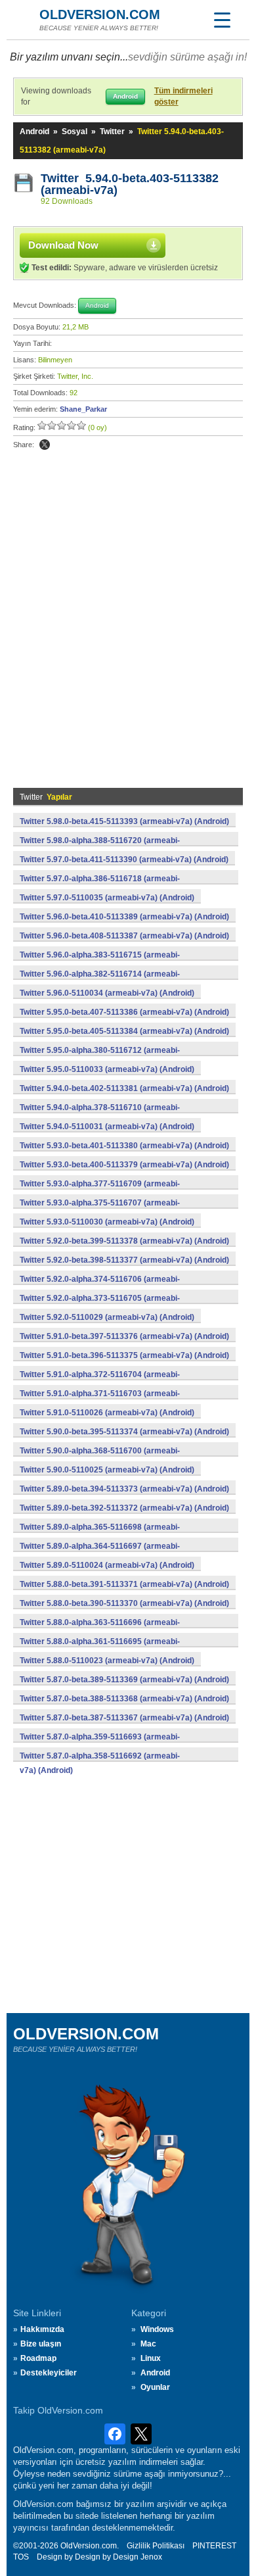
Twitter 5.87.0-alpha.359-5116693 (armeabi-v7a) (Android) (100, 1744)
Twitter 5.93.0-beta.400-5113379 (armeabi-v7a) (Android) (124, 1165)
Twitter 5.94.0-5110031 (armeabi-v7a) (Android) (107, 1127)
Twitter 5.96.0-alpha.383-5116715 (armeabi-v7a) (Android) (100, 962)
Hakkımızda (42, 2329)
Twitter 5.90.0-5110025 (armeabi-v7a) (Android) (107, 1470)
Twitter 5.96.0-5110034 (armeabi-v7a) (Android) (107, 993)
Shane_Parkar (83, 409)
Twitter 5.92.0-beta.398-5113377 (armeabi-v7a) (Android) (124, 1260)
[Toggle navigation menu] (222, 20)
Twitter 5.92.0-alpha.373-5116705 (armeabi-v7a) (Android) (100, 1305)
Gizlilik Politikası (156, 2546)
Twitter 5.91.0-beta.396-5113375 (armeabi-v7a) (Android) (124, 1355)
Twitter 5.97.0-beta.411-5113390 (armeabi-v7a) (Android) (124, 860)
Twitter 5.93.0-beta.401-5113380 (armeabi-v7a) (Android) (124, 1146)
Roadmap (38, 2358)
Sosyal (75, 132)
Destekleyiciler (49, 2373)
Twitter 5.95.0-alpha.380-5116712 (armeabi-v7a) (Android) (100, 1057)
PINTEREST (214, 2546)
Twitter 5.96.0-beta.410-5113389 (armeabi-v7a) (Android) (124, 917)
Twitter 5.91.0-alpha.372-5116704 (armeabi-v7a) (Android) (100, 1382)
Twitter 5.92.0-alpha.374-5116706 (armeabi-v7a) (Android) (100, 1286)
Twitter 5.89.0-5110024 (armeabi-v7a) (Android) (107, 1565)
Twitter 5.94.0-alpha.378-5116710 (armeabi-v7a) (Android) (100, 1115)
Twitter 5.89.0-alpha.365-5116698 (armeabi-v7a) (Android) (100, 1534)
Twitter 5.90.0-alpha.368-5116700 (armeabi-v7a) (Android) (100, 1458)
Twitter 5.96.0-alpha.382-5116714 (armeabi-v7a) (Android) (100, 981)
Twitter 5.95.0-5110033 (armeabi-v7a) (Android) (107, 1069)
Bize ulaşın (41, 2344)
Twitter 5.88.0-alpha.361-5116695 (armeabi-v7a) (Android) (100, 1649)
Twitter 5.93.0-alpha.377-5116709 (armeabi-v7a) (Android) (100, 1191)
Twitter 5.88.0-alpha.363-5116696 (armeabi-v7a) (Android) (100, 1630)
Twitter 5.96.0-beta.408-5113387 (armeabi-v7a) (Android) (124, 936)
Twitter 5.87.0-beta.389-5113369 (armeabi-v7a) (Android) (124, 1680)
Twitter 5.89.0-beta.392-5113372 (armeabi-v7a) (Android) (124, 1508)
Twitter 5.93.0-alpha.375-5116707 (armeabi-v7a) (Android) (100, 1210)
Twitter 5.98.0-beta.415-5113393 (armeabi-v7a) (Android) (124, 821)
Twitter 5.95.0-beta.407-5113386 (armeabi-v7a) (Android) (124, 1012)
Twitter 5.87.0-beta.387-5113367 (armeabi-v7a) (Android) (124, 1718)
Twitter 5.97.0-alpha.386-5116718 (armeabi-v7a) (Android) (100, 886)
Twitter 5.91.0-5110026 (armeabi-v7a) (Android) (107, 1413)
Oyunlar (155, 2387)
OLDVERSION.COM (100, 14)
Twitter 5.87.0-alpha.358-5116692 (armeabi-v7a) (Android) (100, 1763)
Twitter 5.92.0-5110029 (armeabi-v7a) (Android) (107, 1317)
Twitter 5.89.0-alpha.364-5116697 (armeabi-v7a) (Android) (100, 1553)
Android (34, 132)
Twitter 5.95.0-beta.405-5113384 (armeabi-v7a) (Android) (124, 1031)
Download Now (63, 245)
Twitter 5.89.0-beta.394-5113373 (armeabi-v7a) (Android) (124, 1489)
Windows (157, 2329)
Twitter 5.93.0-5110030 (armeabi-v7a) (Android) (107, 1222)
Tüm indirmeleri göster (183, 96)
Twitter (112, 132)
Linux (151, 2358)
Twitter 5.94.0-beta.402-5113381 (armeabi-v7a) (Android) (124, 1088)
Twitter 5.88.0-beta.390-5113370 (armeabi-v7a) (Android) (124, 1603)
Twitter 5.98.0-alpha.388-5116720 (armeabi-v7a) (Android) (100, 848)
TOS (21, 2557)
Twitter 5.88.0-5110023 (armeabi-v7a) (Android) (107, 1661)
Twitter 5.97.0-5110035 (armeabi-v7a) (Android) (107, 898)
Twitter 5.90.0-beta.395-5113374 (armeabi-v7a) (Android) (124, 1432)
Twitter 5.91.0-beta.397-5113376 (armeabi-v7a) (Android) (124, 1336)
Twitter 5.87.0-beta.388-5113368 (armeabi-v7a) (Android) (124, 1699)
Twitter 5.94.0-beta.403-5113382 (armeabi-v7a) (130, 184)
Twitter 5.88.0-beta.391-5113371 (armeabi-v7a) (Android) (124, 1584)
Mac (148, 2344)
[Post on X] (45, 445)
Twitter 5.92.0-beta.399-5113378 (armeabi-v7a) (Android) (124, 1241)
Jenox (151, 2557)
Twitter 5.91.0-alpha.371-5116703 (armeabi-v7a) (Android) (100, 1401)
